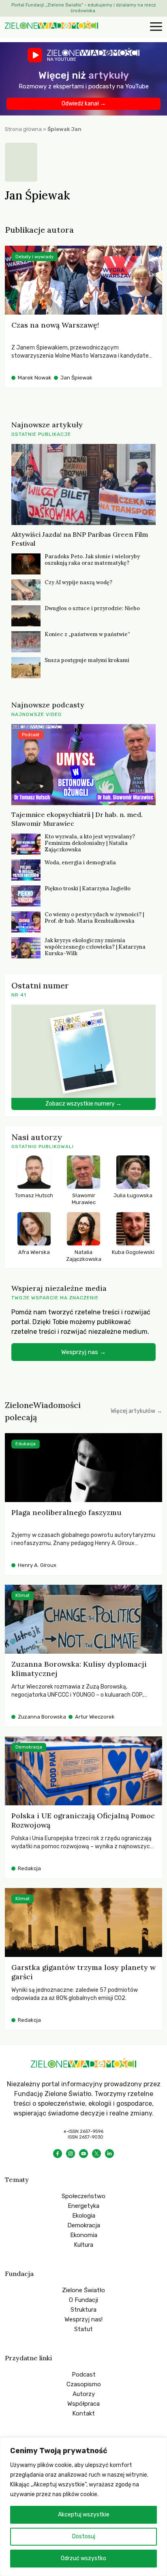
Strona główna (23, 129)
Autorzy (84, 2394)
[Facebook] (58, 2154)
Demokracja (84, 2225)
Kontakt (83, 2413)
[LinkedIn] (109, 2154)
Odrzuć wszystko (83, 2558)
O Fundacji (83, 2300)
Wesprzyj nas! (83, 2319)
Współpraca (83, 2404)
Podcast (84, 2375)
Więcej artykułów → (136, 1411)
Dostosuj (84, 2536)
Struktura (83, 2310)
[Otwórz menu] (155, 27)
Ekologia (84, 2216)
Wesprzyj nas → (83, 1352)
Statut (83, 2329)
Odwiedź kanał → (84, 104)
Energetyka (83, 2206)
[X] (96, 2154)
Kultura (83, 2245)
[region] (83, 2507)
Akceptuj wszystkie (84, 2515)
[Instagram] (71, 2154)
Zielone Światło (83, 2290)
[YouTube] (83, 2154)
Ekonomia (84, 2235)
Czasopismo (84, 2384)
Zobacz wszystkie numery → (83, 1104)
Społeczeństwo (83, 2196)
